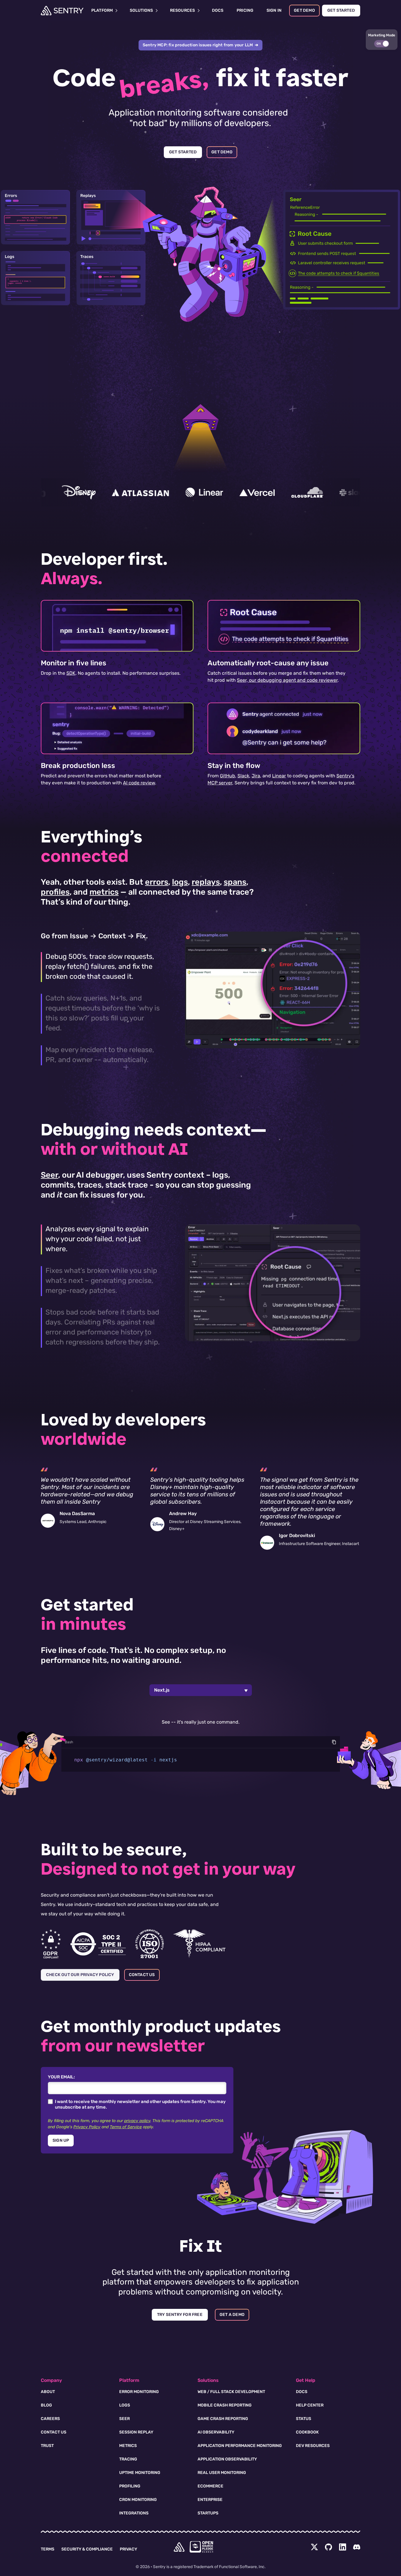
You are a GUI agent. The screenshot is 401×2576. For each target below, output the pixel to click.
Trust (47, 2446)
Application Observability (227, 2459)
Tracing (128, 2459)
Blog (46, 2405)
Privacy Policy (87, 2127)
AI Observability (216, 2432)
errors (157, 882)
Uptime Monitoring (140, 2473)
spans (235, 882)
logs (180, 882)
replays (206, 882)
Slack (243, 776)
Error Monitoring (139, 2392)
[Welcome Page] (62, 11)
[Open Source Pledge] (201, 2547)
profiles (55, 892)
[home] (179, 2547)
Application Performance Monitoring (240, 2446)
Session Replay (136, 2432)
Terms (48, 2549)
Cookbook (307, 2432)
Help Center (310, 2405)
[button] (382, 40)
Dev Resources (313, 2446)
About (48, 2392)
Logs (125, 2405)
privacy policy (137, 2121)
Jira (256, 776)
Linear (279, 776)
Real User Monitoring (222, 2473)
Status (304, 2419)
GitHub (228, 776)
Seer (49, 1175)
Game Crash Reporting (223, 2419)
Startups (208, 2513)
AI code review (139, 783)
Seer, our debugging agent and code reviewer (287, 680)
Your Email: (61, 2077)
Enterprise (210, 2500)
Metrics (128, 2446)
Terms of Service (126, 2127)
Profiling (130, 2486)
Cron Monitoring (138, 2500)
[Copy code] (334, 1742)
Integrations (134, 2513)
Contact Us (54, 2432)
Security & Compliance (87, 2549)
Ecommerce (210, 2486)
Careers (50, 2419)
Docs (302, 2392)
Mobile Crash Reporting (225, 2405)
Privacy (128, 2549)
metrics (104, 892)
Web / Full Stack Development (231, 2392)
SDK (71, 673)
